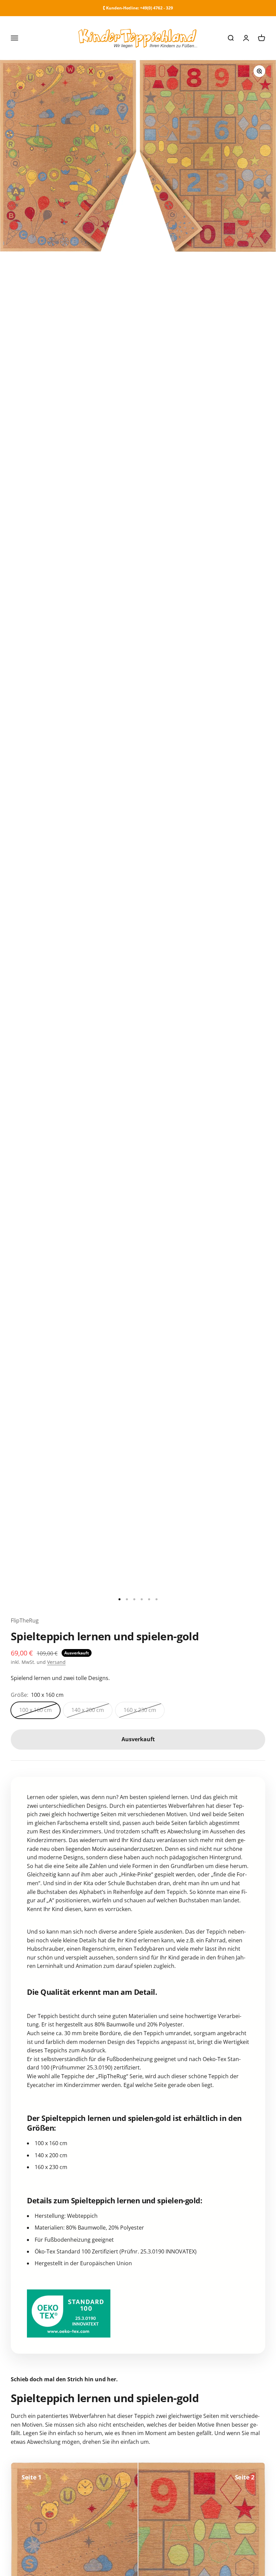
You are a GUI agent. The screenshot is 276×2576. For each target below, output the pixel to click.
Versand (56, 1662)
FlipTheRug (25, 1620)
